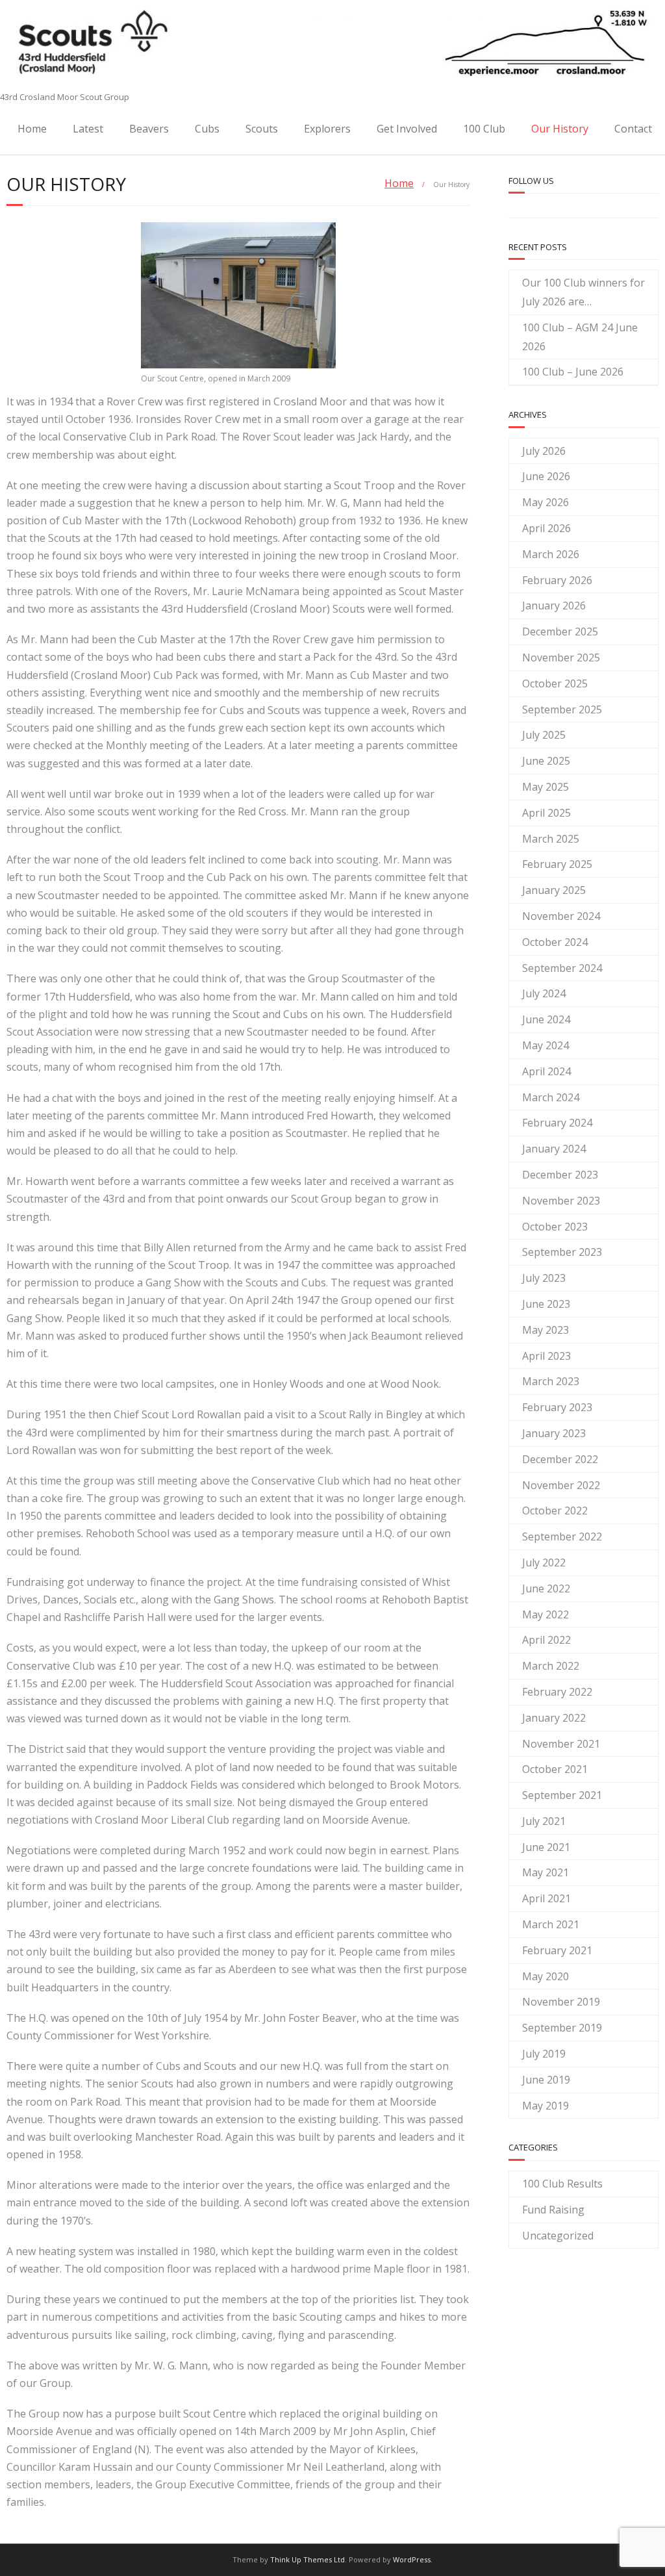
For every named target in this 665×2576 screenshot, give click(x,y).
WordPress (412, 2559)
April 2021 (546, 1898)
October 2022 (555, 1511)
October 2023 (555, 1227)
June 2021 (546, 1847)
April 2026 (546, 528)
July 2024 (544, 993)
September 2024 (562, 968)
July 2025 (544, 735)
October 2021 (555, 1769)
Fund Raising (553, 2210)
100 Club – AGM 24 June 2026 (580, 337)
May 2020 (546, 1976)
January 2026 (554, 606)
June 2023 (546, 1304)
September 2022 (562, 1537)
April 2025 (546, 813)
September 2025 (562, 709)
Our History (560, 129)
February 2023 (557, 1407)
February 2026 (557, 580)
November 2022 (561, 1485)
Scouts (262, 129)
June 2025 (546, 761)
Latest (88, 129)
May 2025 (546, 787)
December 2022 (560, 1459)
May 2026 (546, 502)
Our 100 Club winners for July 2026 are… (583, 292)
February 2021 (557, 1950)
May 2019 (546, 2106)
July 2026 (544, 451)
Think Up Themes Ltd (307, 2559)
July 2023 (544, 1278)
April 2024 (546, 1071)
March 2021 (551, 1924)
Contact (633, 129)
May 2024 (546, 1045)
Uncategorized (558, 2236)
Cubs (207, 129)
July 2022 (544, 1562)
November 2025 (561, 657)
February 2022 (557, 1692)
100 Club (484, 129)
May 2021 (546, 1872)
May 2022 (546, 1614)
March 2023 (551, 1381)
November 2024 (561, 916)
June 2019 (546, 2080)
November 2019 (561, 2002)
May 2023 (546, 1330)
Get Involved (407, 129)
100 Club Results (562, 2184)
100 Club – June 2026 (573, 372)
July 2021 (544, 1821)
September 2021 (562, 1795)
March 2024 (551, 1097)
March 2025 (551, 839)
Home (32, 129)
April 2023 (546, 1356)
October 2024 (555, 942)
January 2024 (554, 1149)
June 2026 (546, 476)
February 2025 (557, 864)
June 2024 (546, 1019)
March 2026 (551, 554)
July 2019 (544, 2054)
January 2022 (554, 1718)
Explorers (327, 129)
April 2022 (546, 1640)
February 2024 (557, 1123)
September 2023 (562, 1252)
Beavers (149, 129)
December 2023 (560, 1175)
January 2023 (554, 1433)
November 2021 (561, 1744)
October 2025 (555, 683)
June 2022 (546, 1588)
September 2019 (562, 2028)
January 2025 (554, 890)
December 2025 (560, 631)
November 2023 (561, 1201)
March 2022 (551, 1666)
